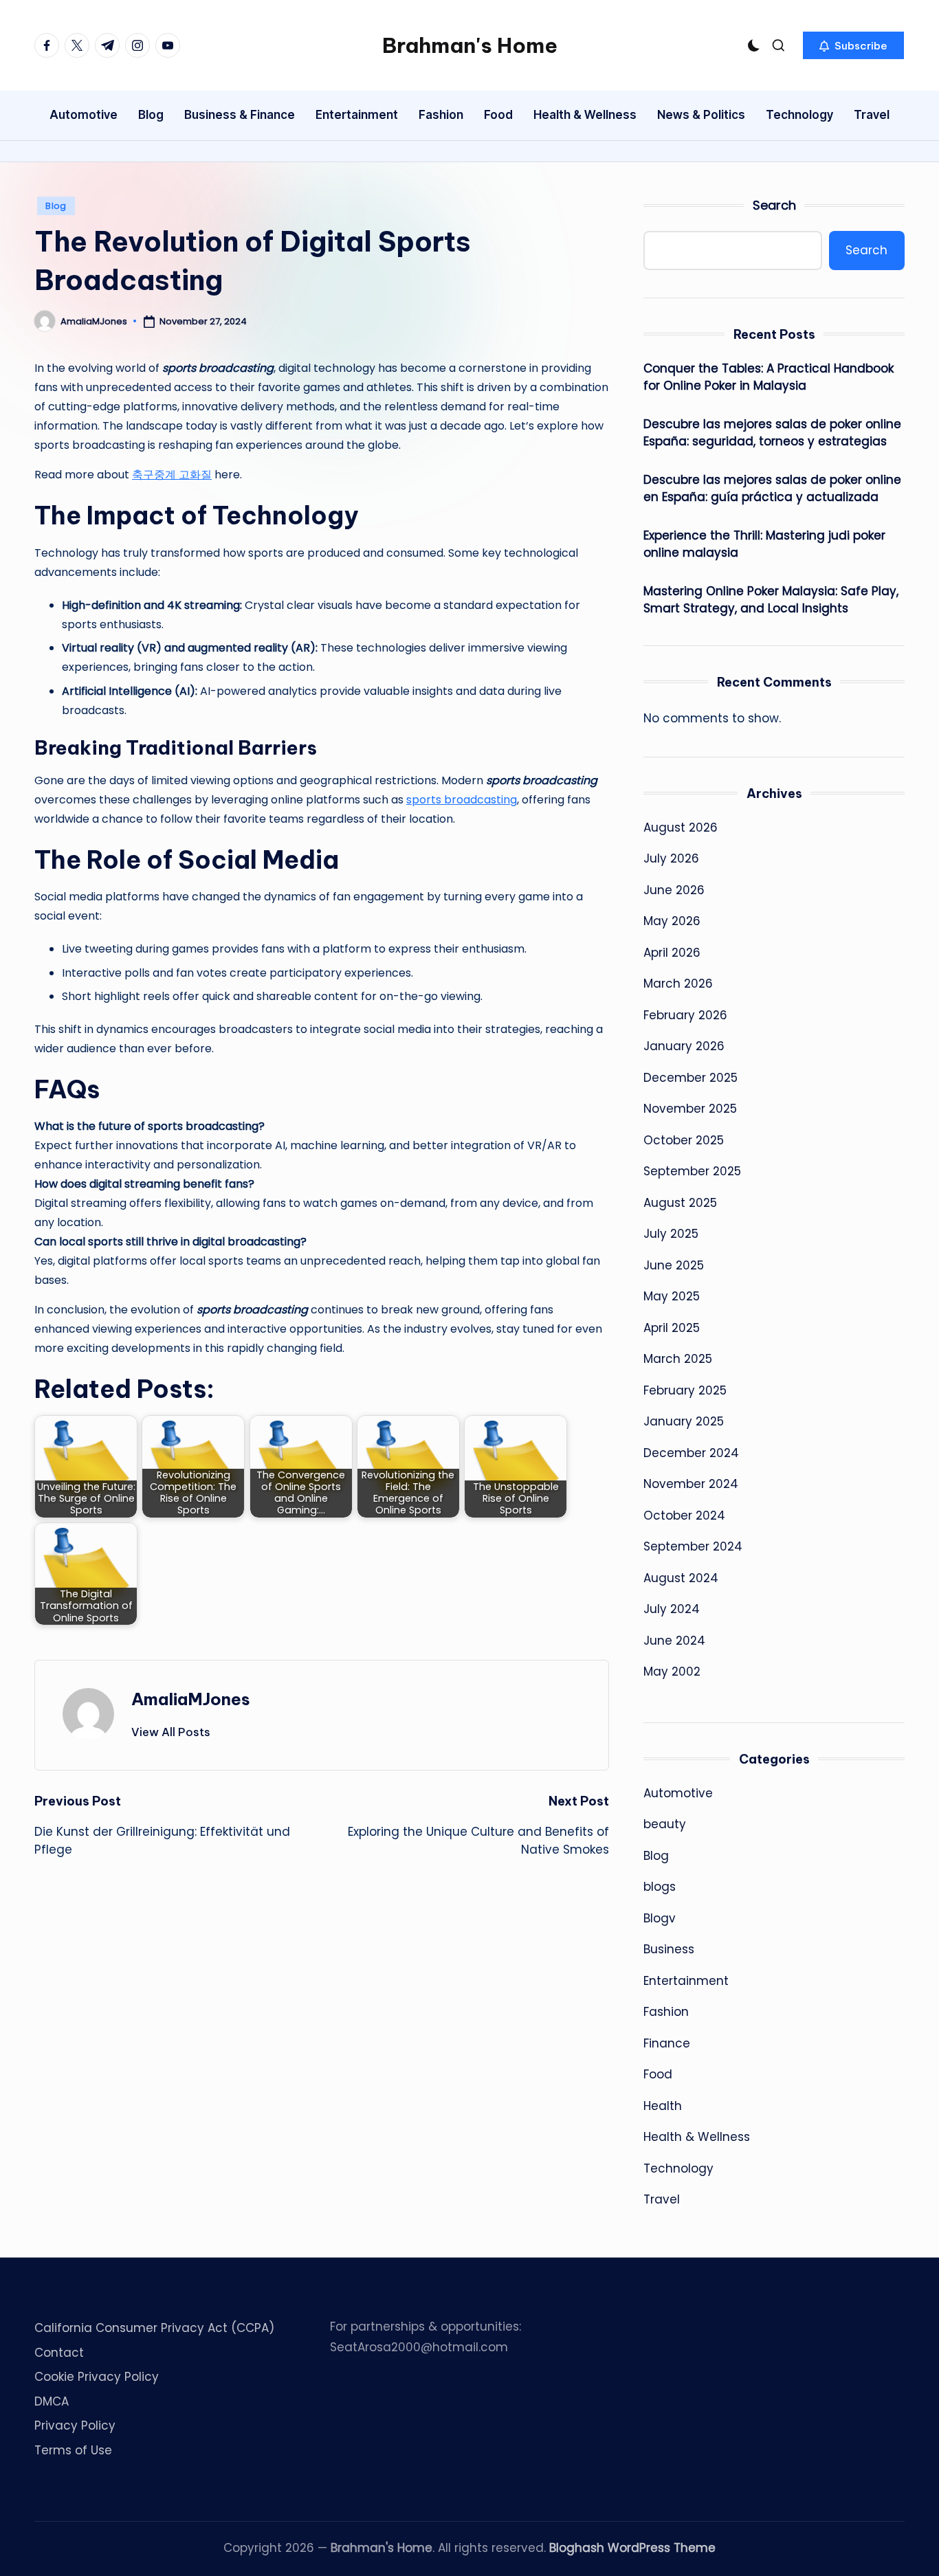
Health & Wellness (697, 2137)
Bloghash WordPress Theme (632, 2548)
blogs (660, 1887)
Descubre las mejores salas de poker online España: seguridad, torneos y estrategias (772, 433)
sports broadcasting (462, 800)
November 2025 (690, 1109)
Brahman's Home (470, 45)
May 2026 (672, 921)
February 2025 (685, 1390)
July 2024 (672, 1609)
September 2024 (693, 1546)
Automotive (678, 1793)
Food (658, 2074)
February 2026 (685, 1015)
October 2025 (684, 1140)
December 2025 (691, 1078)
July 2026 (671, 858)
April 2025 (672, 1328)
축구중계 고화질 (172, 475)
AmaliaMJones (191, 1699)
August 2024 (681, 1578)
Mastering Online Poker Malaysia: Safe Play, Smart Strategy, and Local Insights (771, 600)
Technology (678, 2168)
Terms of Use (73, 2450)
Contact (59, 2353)
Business (669, 1949)
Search (774, 205)
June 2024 (674, 1641)
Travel (662, 2199)
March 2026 (678, 984)
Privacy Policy (75, 2425)
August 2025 (680, 1203)
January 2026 (684, 1046)
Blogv (660, 1918)
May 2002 (672, 1672)
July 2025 (671, 1234)
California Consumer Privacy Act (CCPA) (154, 2328)
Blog (56, 206)
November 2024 (691, 1484)
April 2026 (672, 953)
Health (663, 2106)
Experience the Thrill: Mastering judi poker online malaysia (764, 544)
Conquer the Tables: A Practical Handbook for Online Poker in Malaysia (769, 377)
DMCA (52, 2401)
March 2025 (678, 1359)
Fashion (666, 2012)
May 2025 (672, 1296)
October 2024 (684, 1515)
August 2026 (681, 828)
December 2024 (691, 1453)
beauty (665, 1824)
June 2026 (674, 890)
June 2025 (674, 1265)
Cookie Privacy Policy (97, 2377)
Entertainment (686, 1981)
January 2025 (684, 1421)
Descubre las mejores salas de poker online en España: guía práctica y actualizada (772, 489)
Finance (667, 2043)
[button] (853, 45)
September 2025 (692, 1171)
